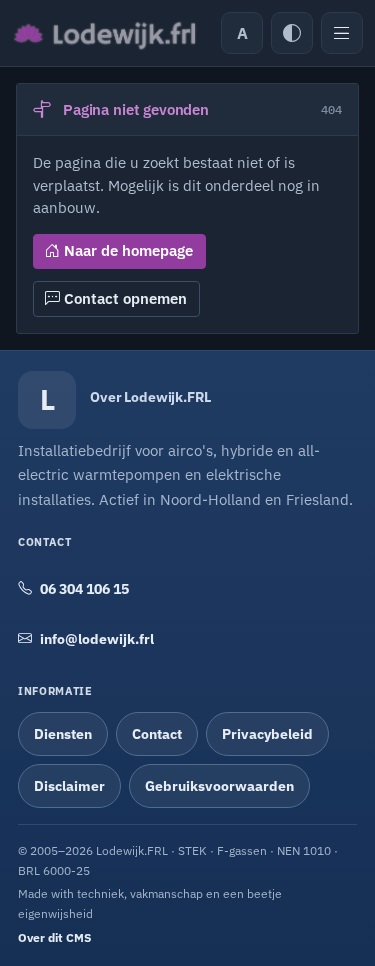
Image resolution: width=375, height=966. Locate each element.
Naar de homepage (126, 250)
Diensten (63, 734)
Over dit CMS (54, 937)
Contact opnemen (123, 298)
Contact (157, 734)
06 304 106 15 (84, 589)
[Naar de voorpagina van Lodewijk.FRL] (103, 33)
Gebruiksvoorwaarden (219, 786)
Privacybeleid (267, 734)
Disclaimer (69, 786)
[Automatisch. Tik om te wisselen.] (292, 33)
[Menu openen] (342, 33)
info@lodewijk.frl (97, 639)
